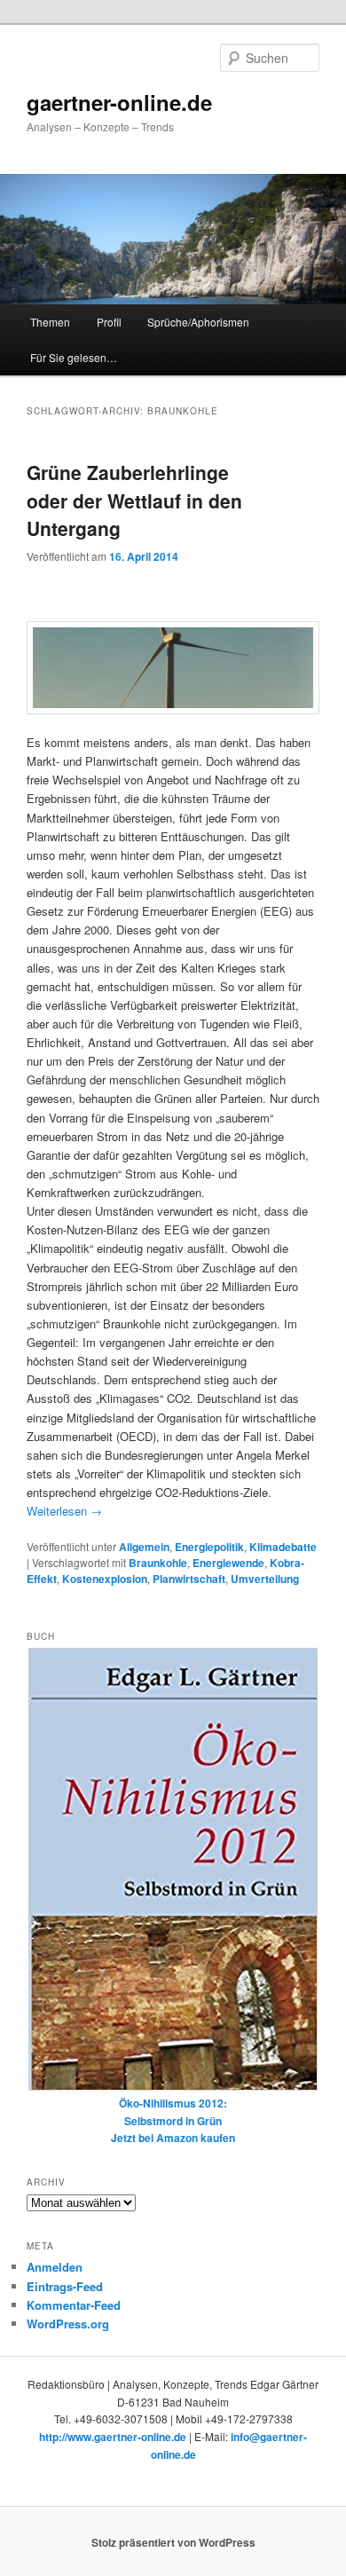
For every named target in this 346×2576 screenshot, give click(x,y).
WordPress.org (68, 2324)
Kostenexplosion (105, 1579)
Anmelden (55, 2267)
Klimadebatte (283, 1547)
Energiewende (228, 1563)
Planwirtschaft (189, 1579)
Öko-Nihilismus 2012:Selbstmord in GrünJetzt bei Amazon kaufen (173, 2120)
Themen (50, 322)
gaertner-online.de (119, 102)
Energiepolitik (209, 1547)
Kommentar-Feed (74, 2305)
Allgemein (144, 1547)
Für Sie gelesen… (74, 357)
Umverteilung (265, 1579)
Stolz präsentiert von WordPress (173, 2542)
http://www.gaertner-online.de (113, 2437)
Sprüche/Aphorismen (198, 322)
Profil (109, 322)
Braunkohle (158, 1563)
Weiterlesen (64, 1511)
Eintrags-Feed (65, 2286)
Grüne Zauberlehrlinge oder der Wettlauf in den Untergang (134, 500)
